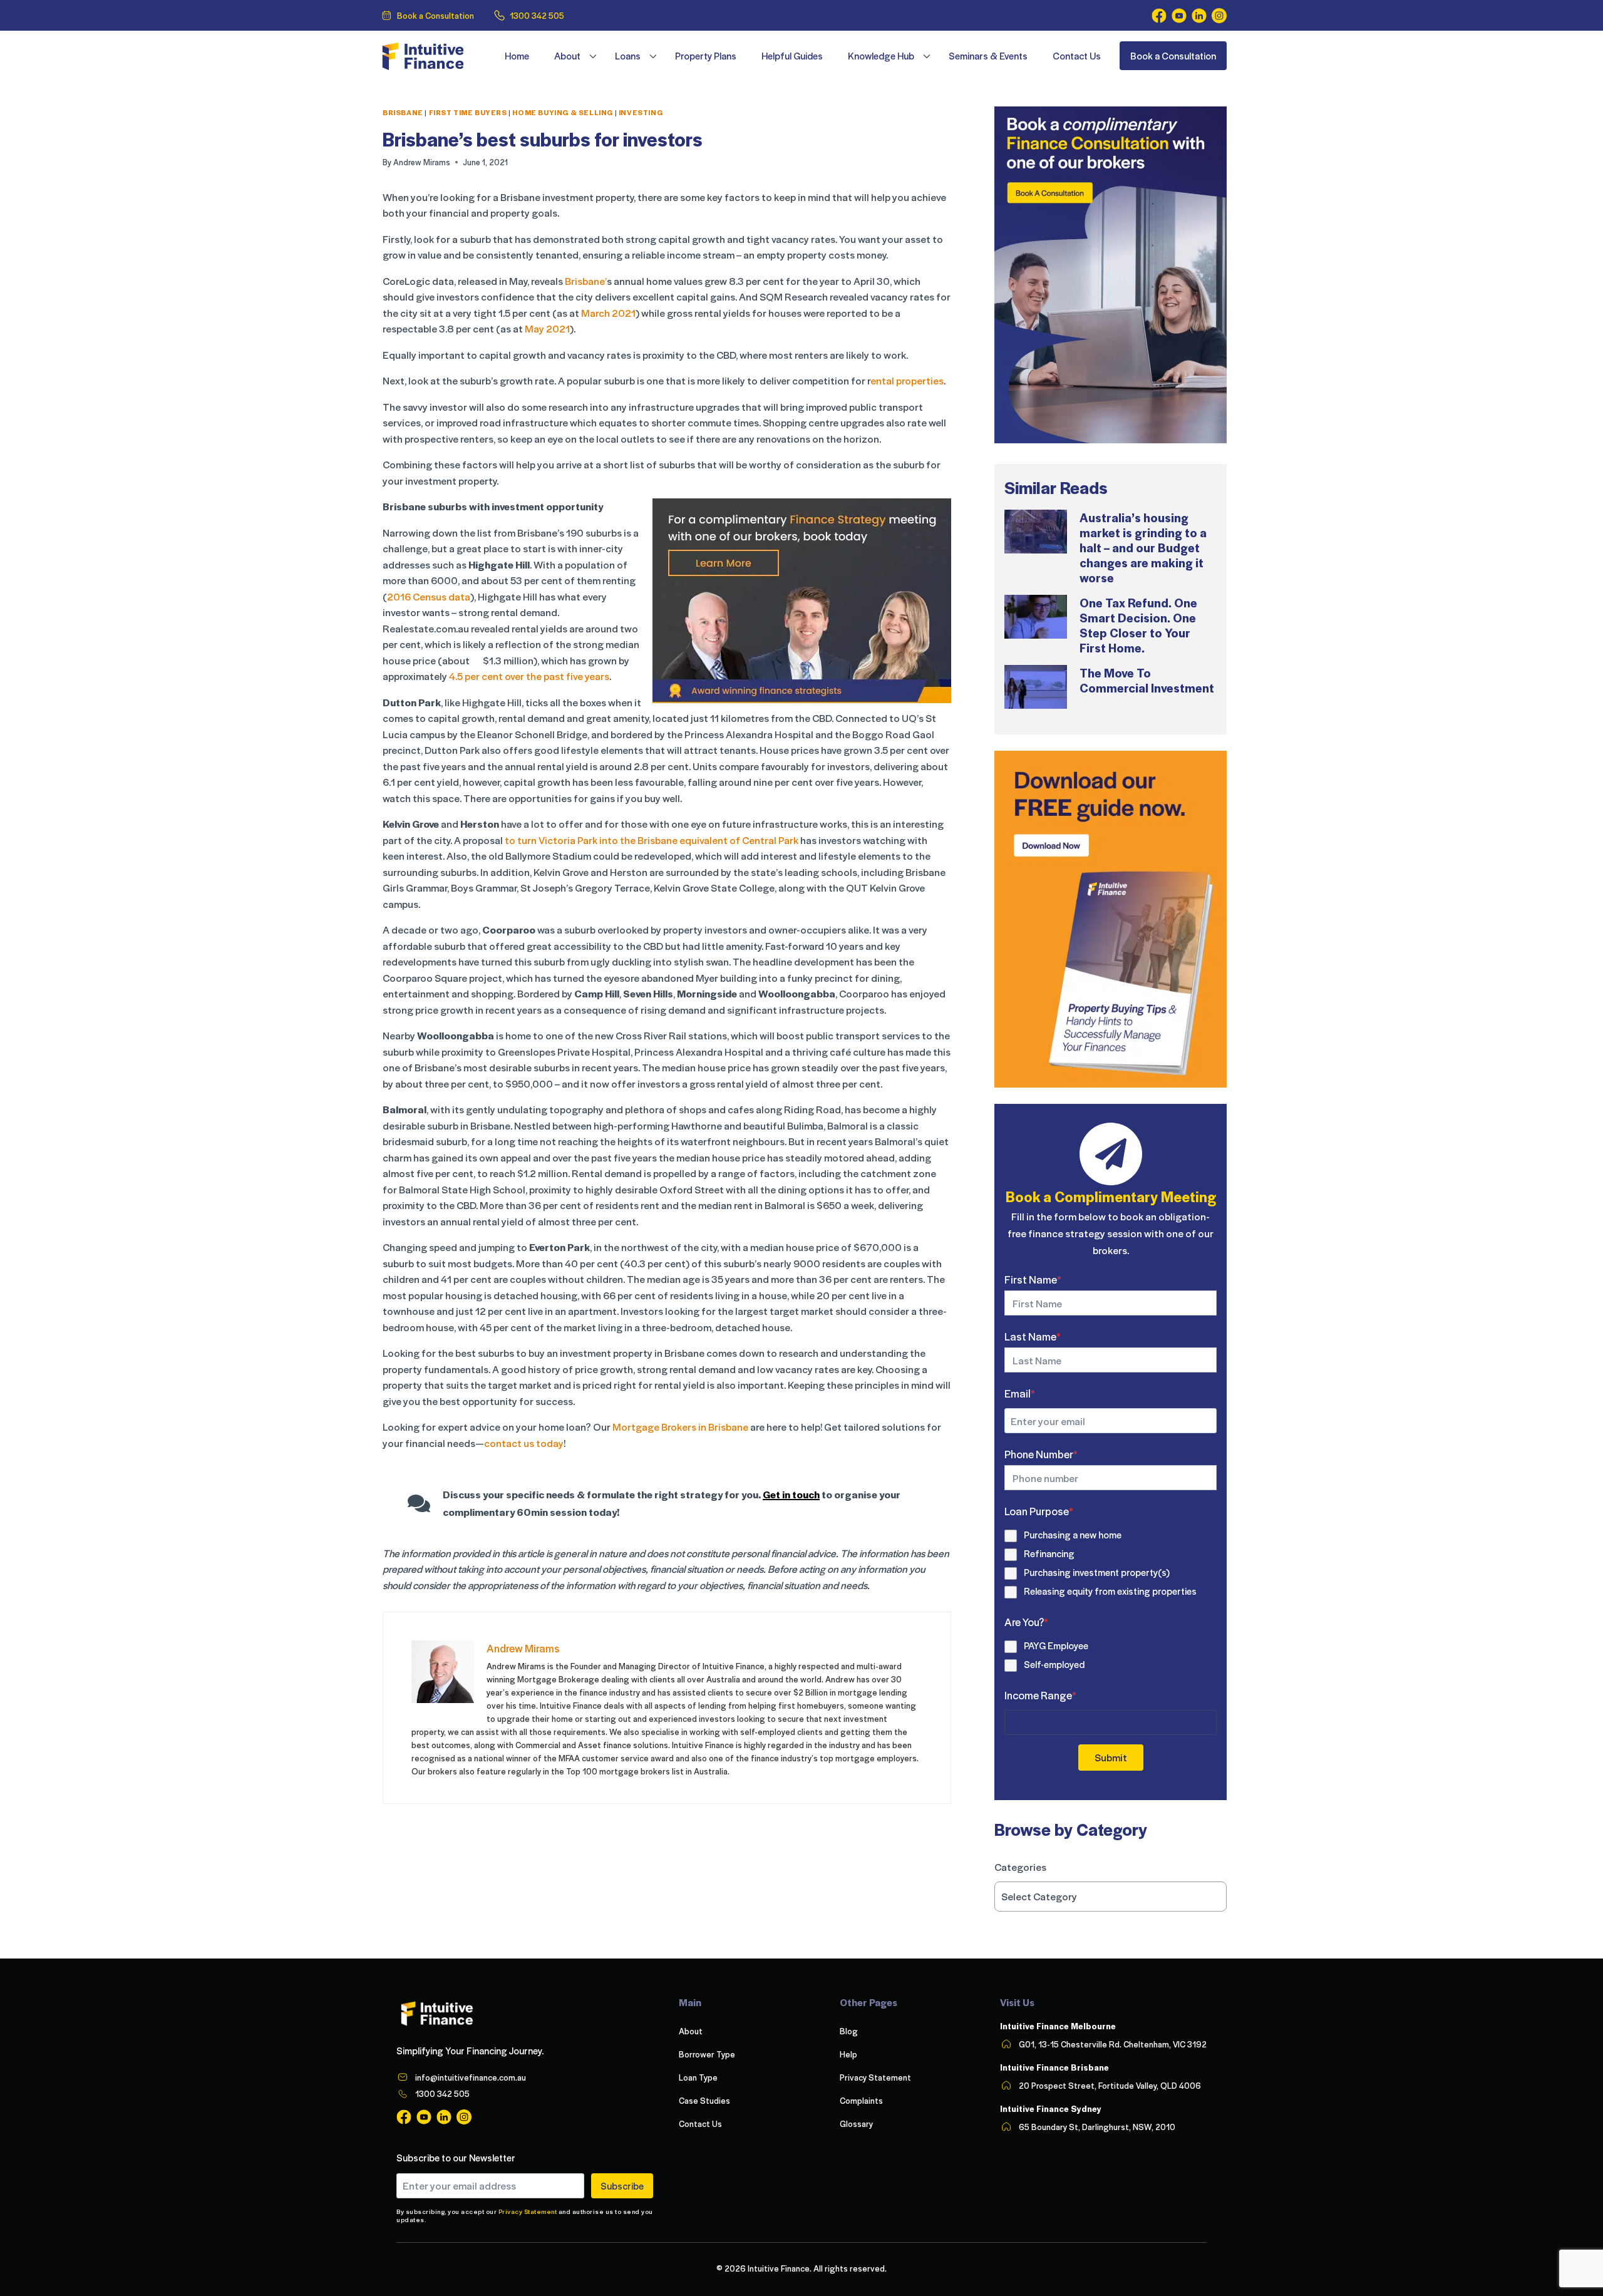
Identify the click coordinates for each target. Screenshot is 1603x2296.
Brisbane (403, 112)
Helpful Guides (792, 56)
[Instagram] (1219, 16)
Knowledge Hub (881, 56)
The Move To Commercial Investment (1147, 680)
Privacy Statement (528, 2211)
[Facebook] (1159, 16)
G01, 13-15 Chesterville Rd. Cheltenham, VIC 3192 (1113, 2044)
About (567, 56)
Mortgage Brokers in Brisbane (680, 1427)
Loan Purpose (1039, 1511)
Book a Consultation (436, 15)
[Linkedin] (1199, 16)
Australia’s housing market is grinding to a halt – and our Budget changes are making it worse (1143, 547)
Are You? (1026, 1622)
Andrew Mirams (422, 162)
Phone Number (1041, 1454)
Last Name (1033, 1336)
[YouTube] (1179, 16)
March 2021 (607, 313)
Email (1020, 1393)
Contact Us (1077, 56)
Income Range (1040, 1695)
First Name (1033, 1279)
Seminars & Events (988, 56)
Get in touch (791, 1494)
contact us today (524, 1443)
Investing (641, 112)
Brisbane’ (586, 281)
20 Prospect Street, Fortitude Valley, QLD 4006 (1110, 2085)
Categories (1020, 1867)
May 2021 (547, 328)
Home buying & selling (563, 112)
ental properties (907, 380)
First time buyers (468, 112)
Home (517, 56)
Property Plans (706, 56)
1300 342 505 (537, 15)
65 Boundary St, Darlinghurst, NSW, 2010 (1097, 2127)
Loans (628, 56)
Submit (1111, 1757)
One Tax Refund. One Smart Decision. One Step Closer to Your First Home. (1138, 625)
